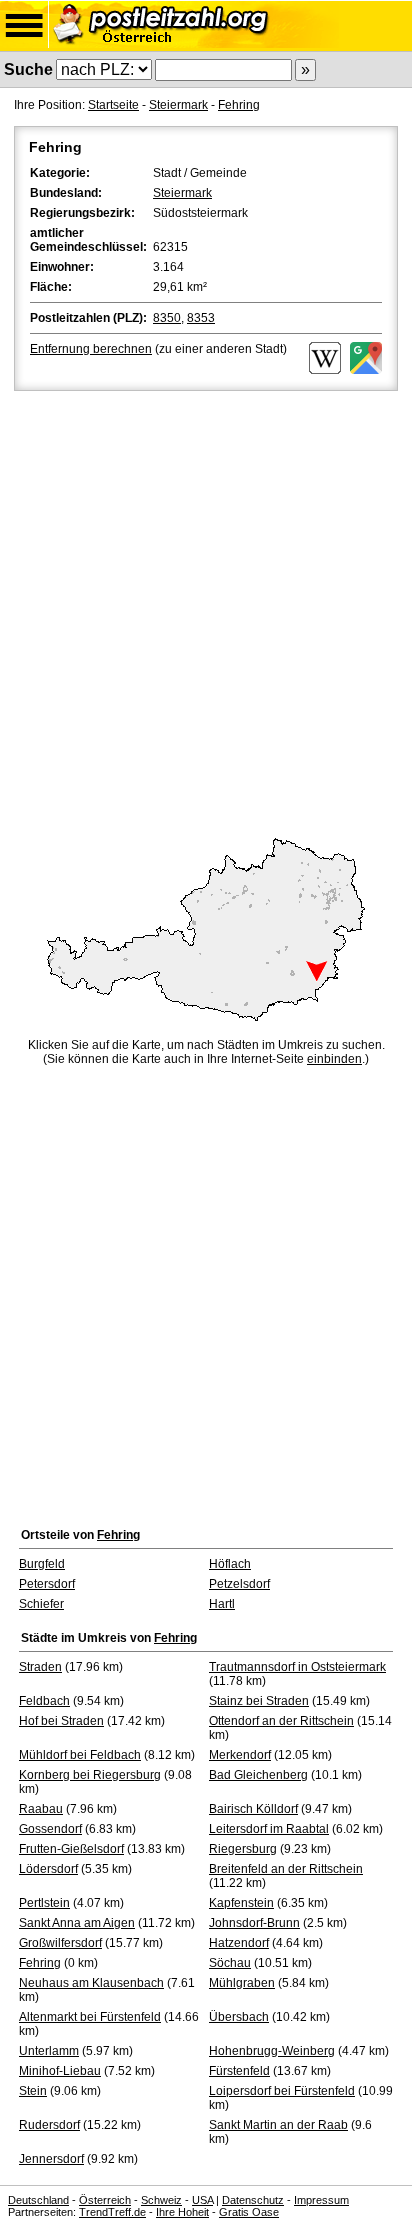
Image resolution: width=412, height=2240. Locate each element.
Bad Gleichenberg (258, 1775)
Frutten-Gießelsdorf (71, 1849)
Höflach (230, 1564)
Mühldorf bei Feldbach (80, 1755)
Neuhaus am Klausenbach (91, 1983)
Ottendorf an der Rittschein (281, 1721)
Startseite (113, 105)
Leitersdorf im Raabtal (269, 1829)
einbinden (334, 1059)
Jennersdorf (51, 2159)
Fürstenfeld (239, 2071)
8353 (201, 318)
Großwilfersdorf (60, 1943)
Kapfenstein (241, 1903)
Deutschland (38, 2200)
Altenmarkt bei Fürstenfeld (90, 2017)
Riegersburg (243, 1849)
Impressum (321, 2200)
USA (202, 2200)
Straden (40, 1667)
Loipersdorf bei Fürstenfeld (282, 2091)
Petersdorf (47, 1584)
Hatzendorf (239, 1943)
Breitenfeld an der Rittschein (286, 1869)
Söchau (230, 1963)
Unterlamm (49, 2051)
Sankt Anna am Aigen (77, 1923)
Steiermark (178, 105)
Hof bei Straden (61, 1721)
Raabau (41, 1809)
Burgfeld (42, 1564)
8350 (167, 318)
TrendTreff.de (112, 2212)
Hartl (222, 1604)
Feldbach (44, 1701)
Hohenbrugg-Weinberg (272, 2051)
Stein (33, 2091)
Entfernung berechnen (91, 349)
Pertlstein (44, 1903)
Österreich (105, 2200)
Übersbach (239, 2017)
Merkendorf (240, 1755)
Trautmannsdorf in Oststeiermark (297, 1667)
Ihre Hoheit (182, 2212)
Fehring (239, 105)
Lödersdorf (48, 1869)
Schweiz (161, 2200)
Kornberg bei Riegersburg (90, 1775)
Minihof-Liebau (60, 2071)
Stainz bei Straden (259, 1701)
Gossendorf (50, 1829)
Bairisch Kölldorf (253, 1809)
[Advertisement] (206, 611)
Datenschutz (253, 2200)
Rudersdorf (49, 2125)
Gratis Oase (249, 2212)
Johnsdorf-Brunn (254, 1923)
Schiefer (41, 1604)
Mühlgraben (242, 1983)
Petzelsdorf (239, 1584)
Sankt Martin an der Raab (278, 2125)
